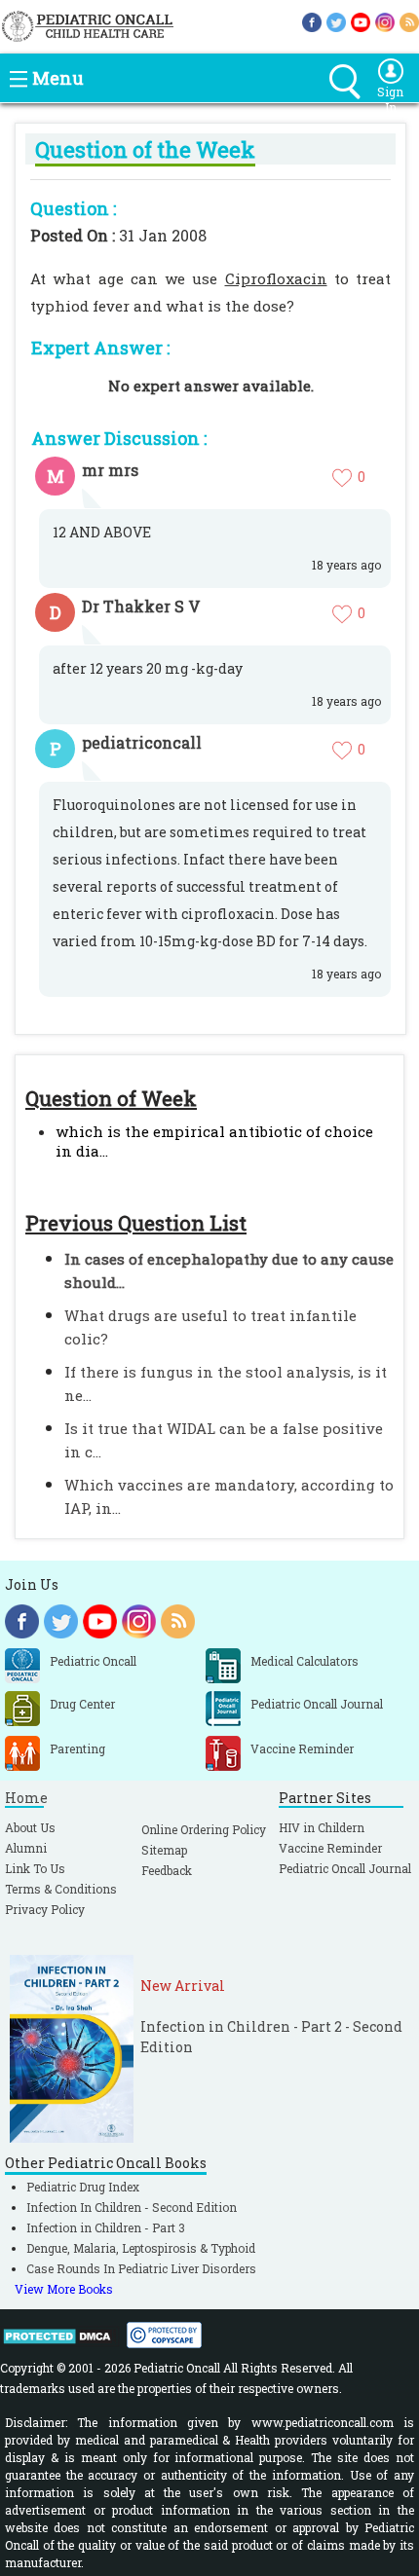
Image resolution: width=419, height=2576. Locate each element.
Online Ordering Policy (204, 1829)
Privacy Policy (45, 1909)
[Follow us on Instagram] (385, 21)
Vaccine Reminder (330, 1848)
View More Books (64, 2289)
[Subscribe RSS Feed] (409, 21)
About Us (30, 1827)
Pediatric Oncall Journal (345, 1868)
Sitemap (164, 1850)
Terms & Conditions (61, 1889)
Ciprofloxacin (276, 278)
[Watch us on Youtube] (361, 21)
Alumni (26, 1848)
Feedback (167, 1870)
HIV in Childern (322, 1827)
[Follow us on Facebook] (312, 21)
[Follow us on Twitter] (336, 21)
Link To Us (35, 1868)
